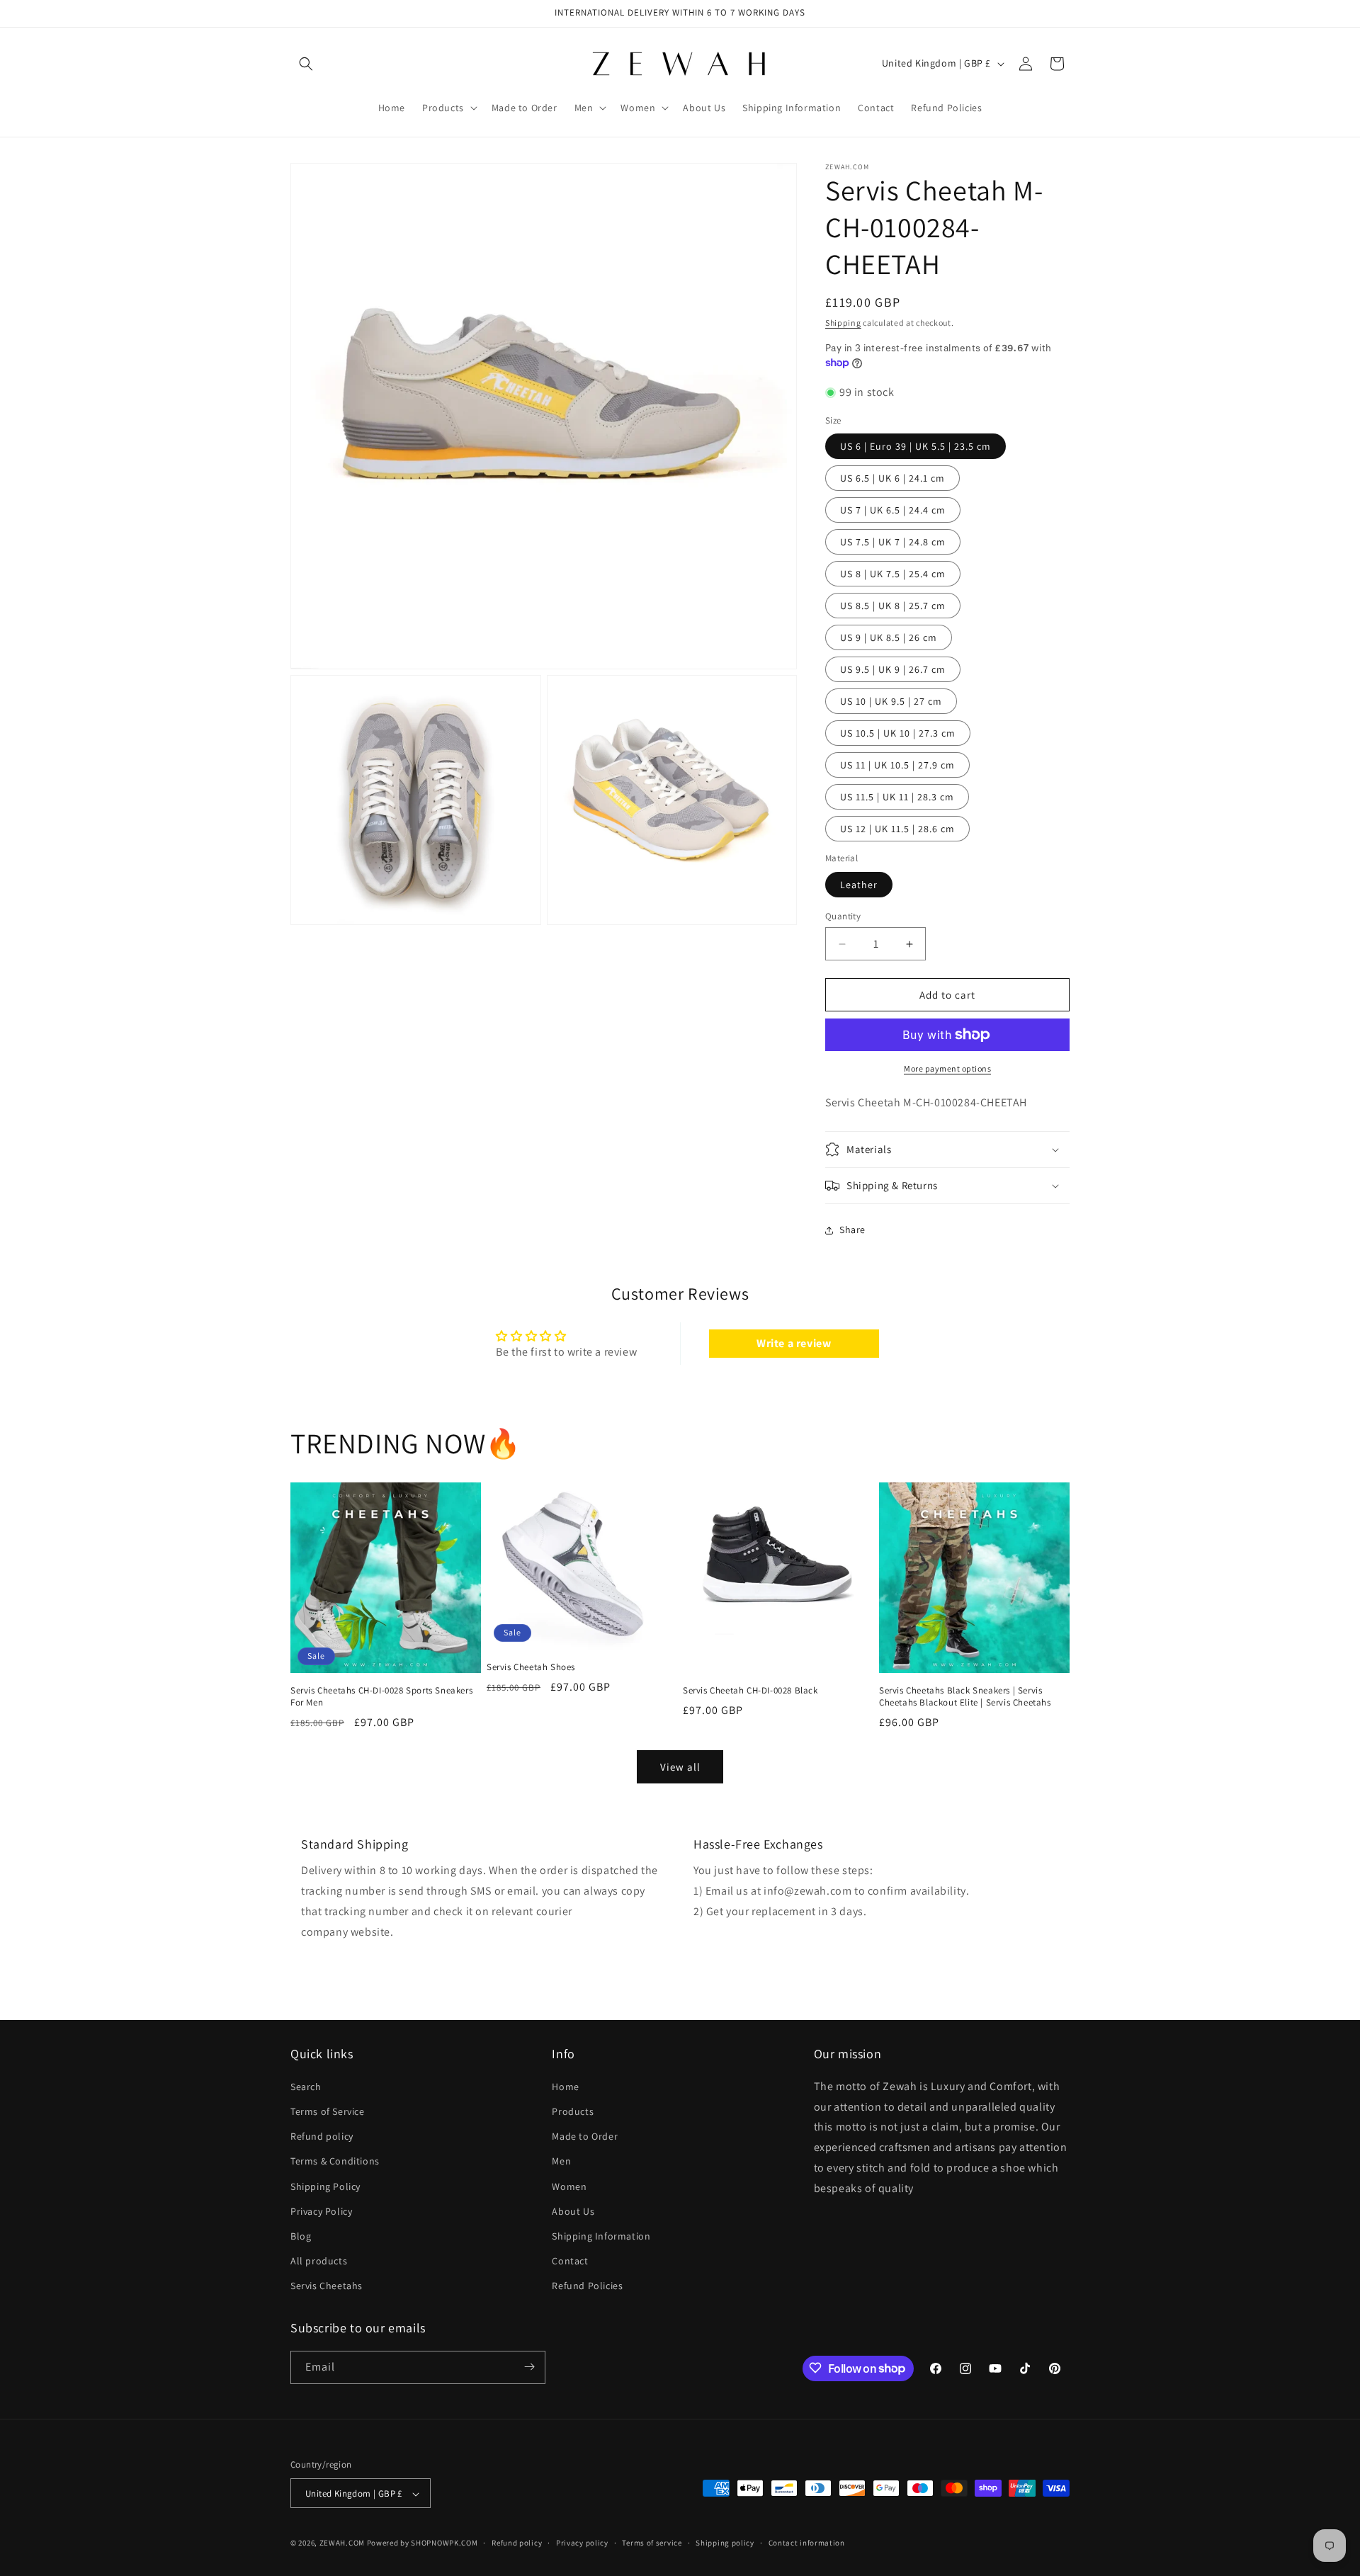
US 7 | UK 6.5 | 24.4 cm (893, 510)
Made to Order (585, 2135)
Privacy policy (582, 2543)
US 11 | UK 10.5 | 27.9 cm (897, 765)
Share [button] (852, 1230)
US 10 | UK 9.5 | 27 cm (891, 701)
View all (680, 1767)
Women (569, 2186)
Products (573, 2111)
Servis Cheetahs (327, 2286)
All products (319, 2260)
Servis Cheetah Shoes (531, 1668)
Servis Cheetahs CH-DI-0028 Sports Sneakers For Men (381, 1697)
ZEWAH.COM (342, 2543)
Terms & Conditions (335, 2161)
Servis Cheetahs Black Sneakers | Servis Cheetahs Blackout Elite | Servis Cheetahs (965, 1697)
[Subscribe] (529, 2367)
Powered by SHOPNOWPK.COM (423, 2543)
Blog (301, 2235)
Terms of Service (328, 2111)
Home (565, 2086)
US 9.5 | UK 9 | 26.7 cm (893, 669)
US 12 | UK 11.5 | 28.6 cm (897, 829)
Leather (859, 885)
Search (306, 2086)
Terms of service (652, 2543)
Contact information (807, 2543)
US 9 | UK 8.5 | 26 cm (889, 637)
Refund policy (322, 2135)
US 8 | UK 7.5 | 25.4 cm (893, 574)
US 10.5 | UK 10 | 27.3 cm (898, 733)
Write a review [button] (794, 1343)
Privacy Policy (321, 2211)
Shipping (843, 323)
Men (561, 2161)
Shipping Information (601, 2235)
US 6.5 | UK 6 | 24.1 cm (892, 478)
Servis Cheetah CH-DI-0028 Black (750, 1691)
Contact (570, 2260)
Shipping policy (725, 2543)
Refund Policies (587, 2286)
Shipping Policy (325, 2186)
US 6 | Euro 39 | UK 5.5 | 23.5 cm (916, 446)
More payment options (947, 1068)
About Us (573, 2211)
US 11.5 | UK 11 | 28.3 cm (897, 797)
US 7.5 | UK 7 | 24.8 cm (893, 542)
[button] (306, 64)
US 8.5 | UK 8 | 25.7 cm (893, 606)
